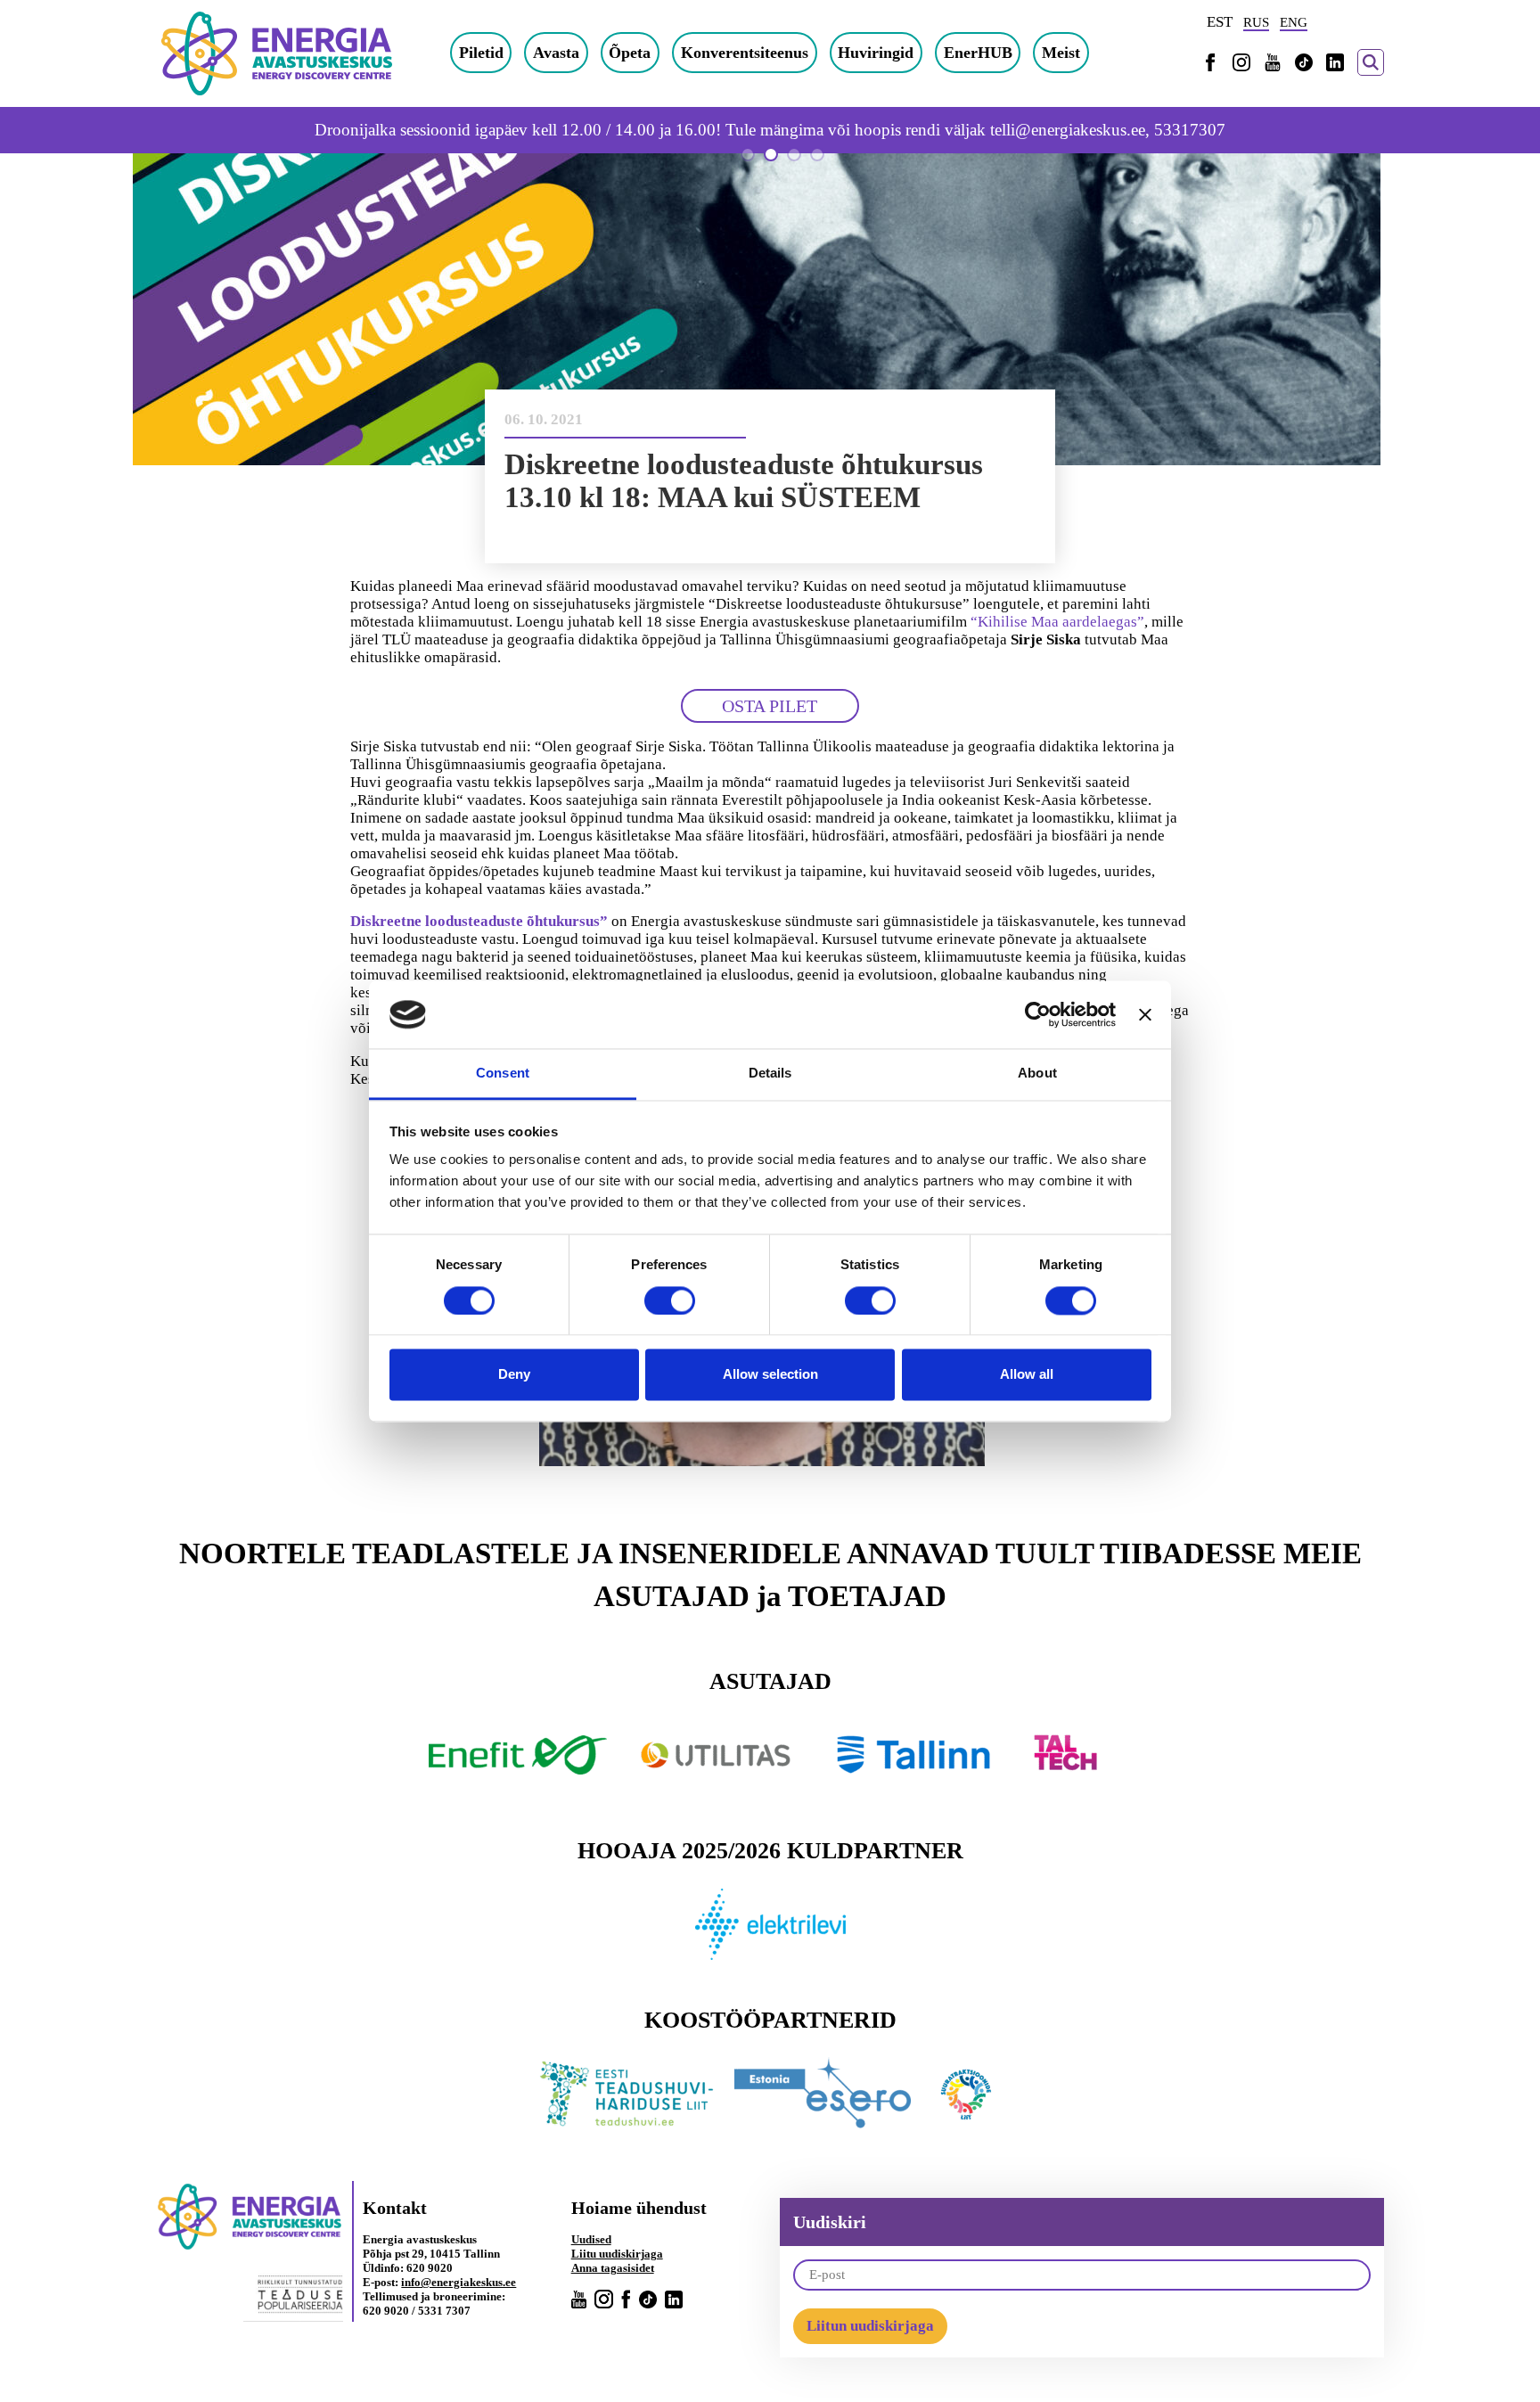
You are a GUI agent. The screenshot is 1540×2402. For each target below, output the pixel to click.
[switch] (670, 1300)
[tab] (748, 154)
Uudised (591, 2239)
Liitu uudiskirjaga (617, 2254)
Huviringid (876, 53)
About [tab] (1037, 1074)
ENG (1294, 22)
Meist (1061, 53)
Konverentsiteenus (745, 53)
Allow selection (770, 1375)
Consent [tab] (503, 1074)
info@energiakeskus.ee (459, 2282)
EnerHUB (978, 53)
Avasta (556, 53)
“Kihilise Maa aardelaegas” (1057, 622)
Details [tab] (770, 1074)
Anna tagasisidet (613, 2268)
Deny (514, 1375)
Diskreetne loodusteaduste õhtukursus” (479, 921)
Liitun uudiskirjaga (870, 2326)
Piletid (481, 53)
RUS (1256, 22)
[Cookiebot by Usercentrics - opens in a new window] (1038, 1014)
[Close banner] (1145, 1014)
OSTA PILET (770, 706)
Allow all (1027, 1375)
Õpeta (630, 53)
